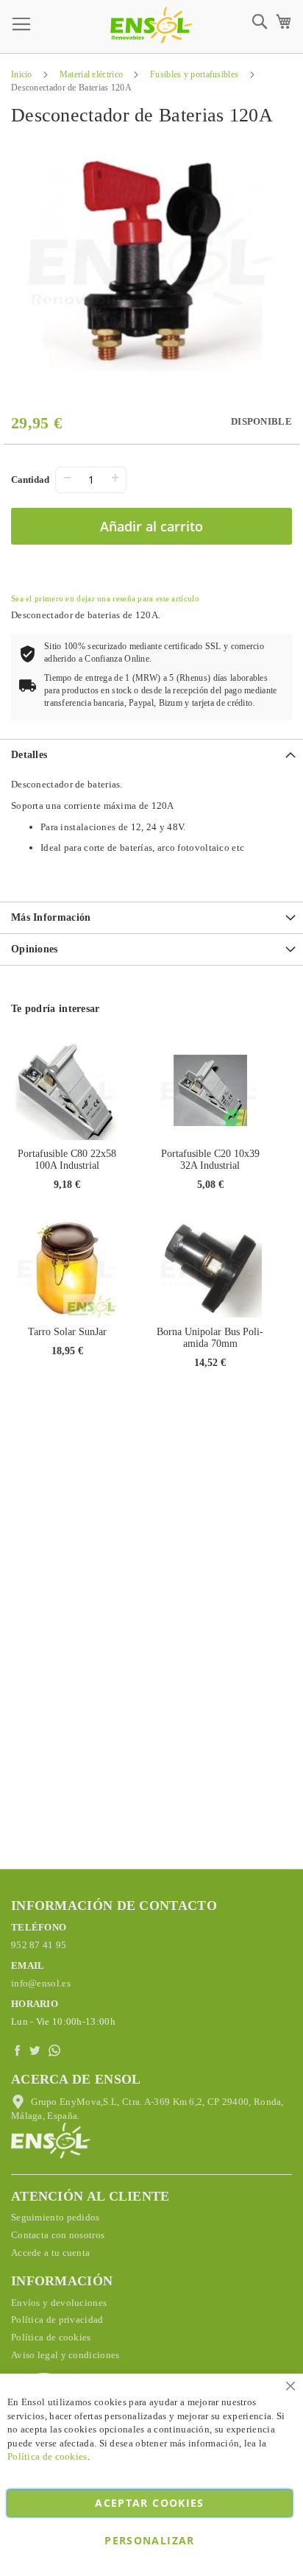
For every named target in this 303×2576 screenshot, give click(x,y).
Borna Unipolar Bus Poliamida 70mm (210, 1338)
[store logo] (151, 25)
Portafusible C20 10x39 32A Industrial (210, 1160)
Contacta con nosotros (58, 2235)
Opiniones (35, 949)
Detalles (29, 755)
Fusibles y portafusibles (194, 74)
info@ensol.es (41, 1983)
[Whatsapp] (56, 2051)
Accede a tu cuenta (50, 2253)
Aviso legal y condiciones (65, 2355)
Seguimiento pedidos (56, 2217)
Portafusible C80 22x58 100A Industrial (67, 1160)
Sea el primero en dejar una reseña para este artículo (105, 598)
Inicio (22, 74)
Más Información (51, 917)
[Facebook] (19, 2051)
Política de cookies (51, 2337)
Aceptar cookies (149, 2503)
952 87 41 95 (39, 1945)
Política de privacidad (57, 2320)
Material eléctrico (91, 74)
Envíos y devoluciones (59, 2303)
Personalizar (149, 2540)
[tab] (151, 755)
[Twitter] (37, 2051)
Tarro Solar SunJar (67, 1332)
